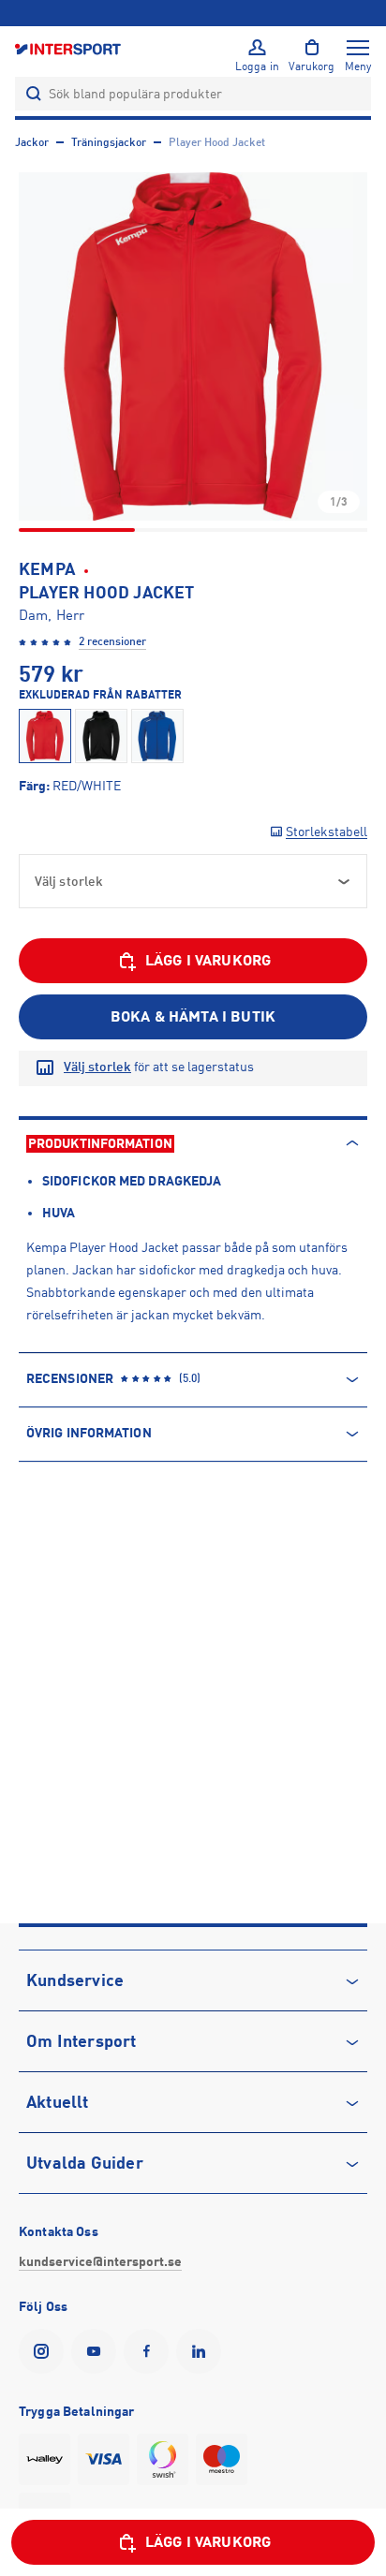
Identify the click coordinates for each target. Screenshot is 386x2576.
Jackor (32, 142)
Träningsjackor (109, 142)
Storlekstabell (327, 832)
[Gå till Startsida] (69, 48)
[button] (193, 346)
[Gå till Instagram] (45, 2351)
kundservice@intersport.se (100, 2261)
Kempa (47, 569)
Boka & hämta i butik (193, 1017)
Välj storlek (97, 1067)
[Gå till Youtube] (97, 2351)
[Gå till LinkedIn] (202, 2351)
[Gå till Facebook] (150, 2351)
